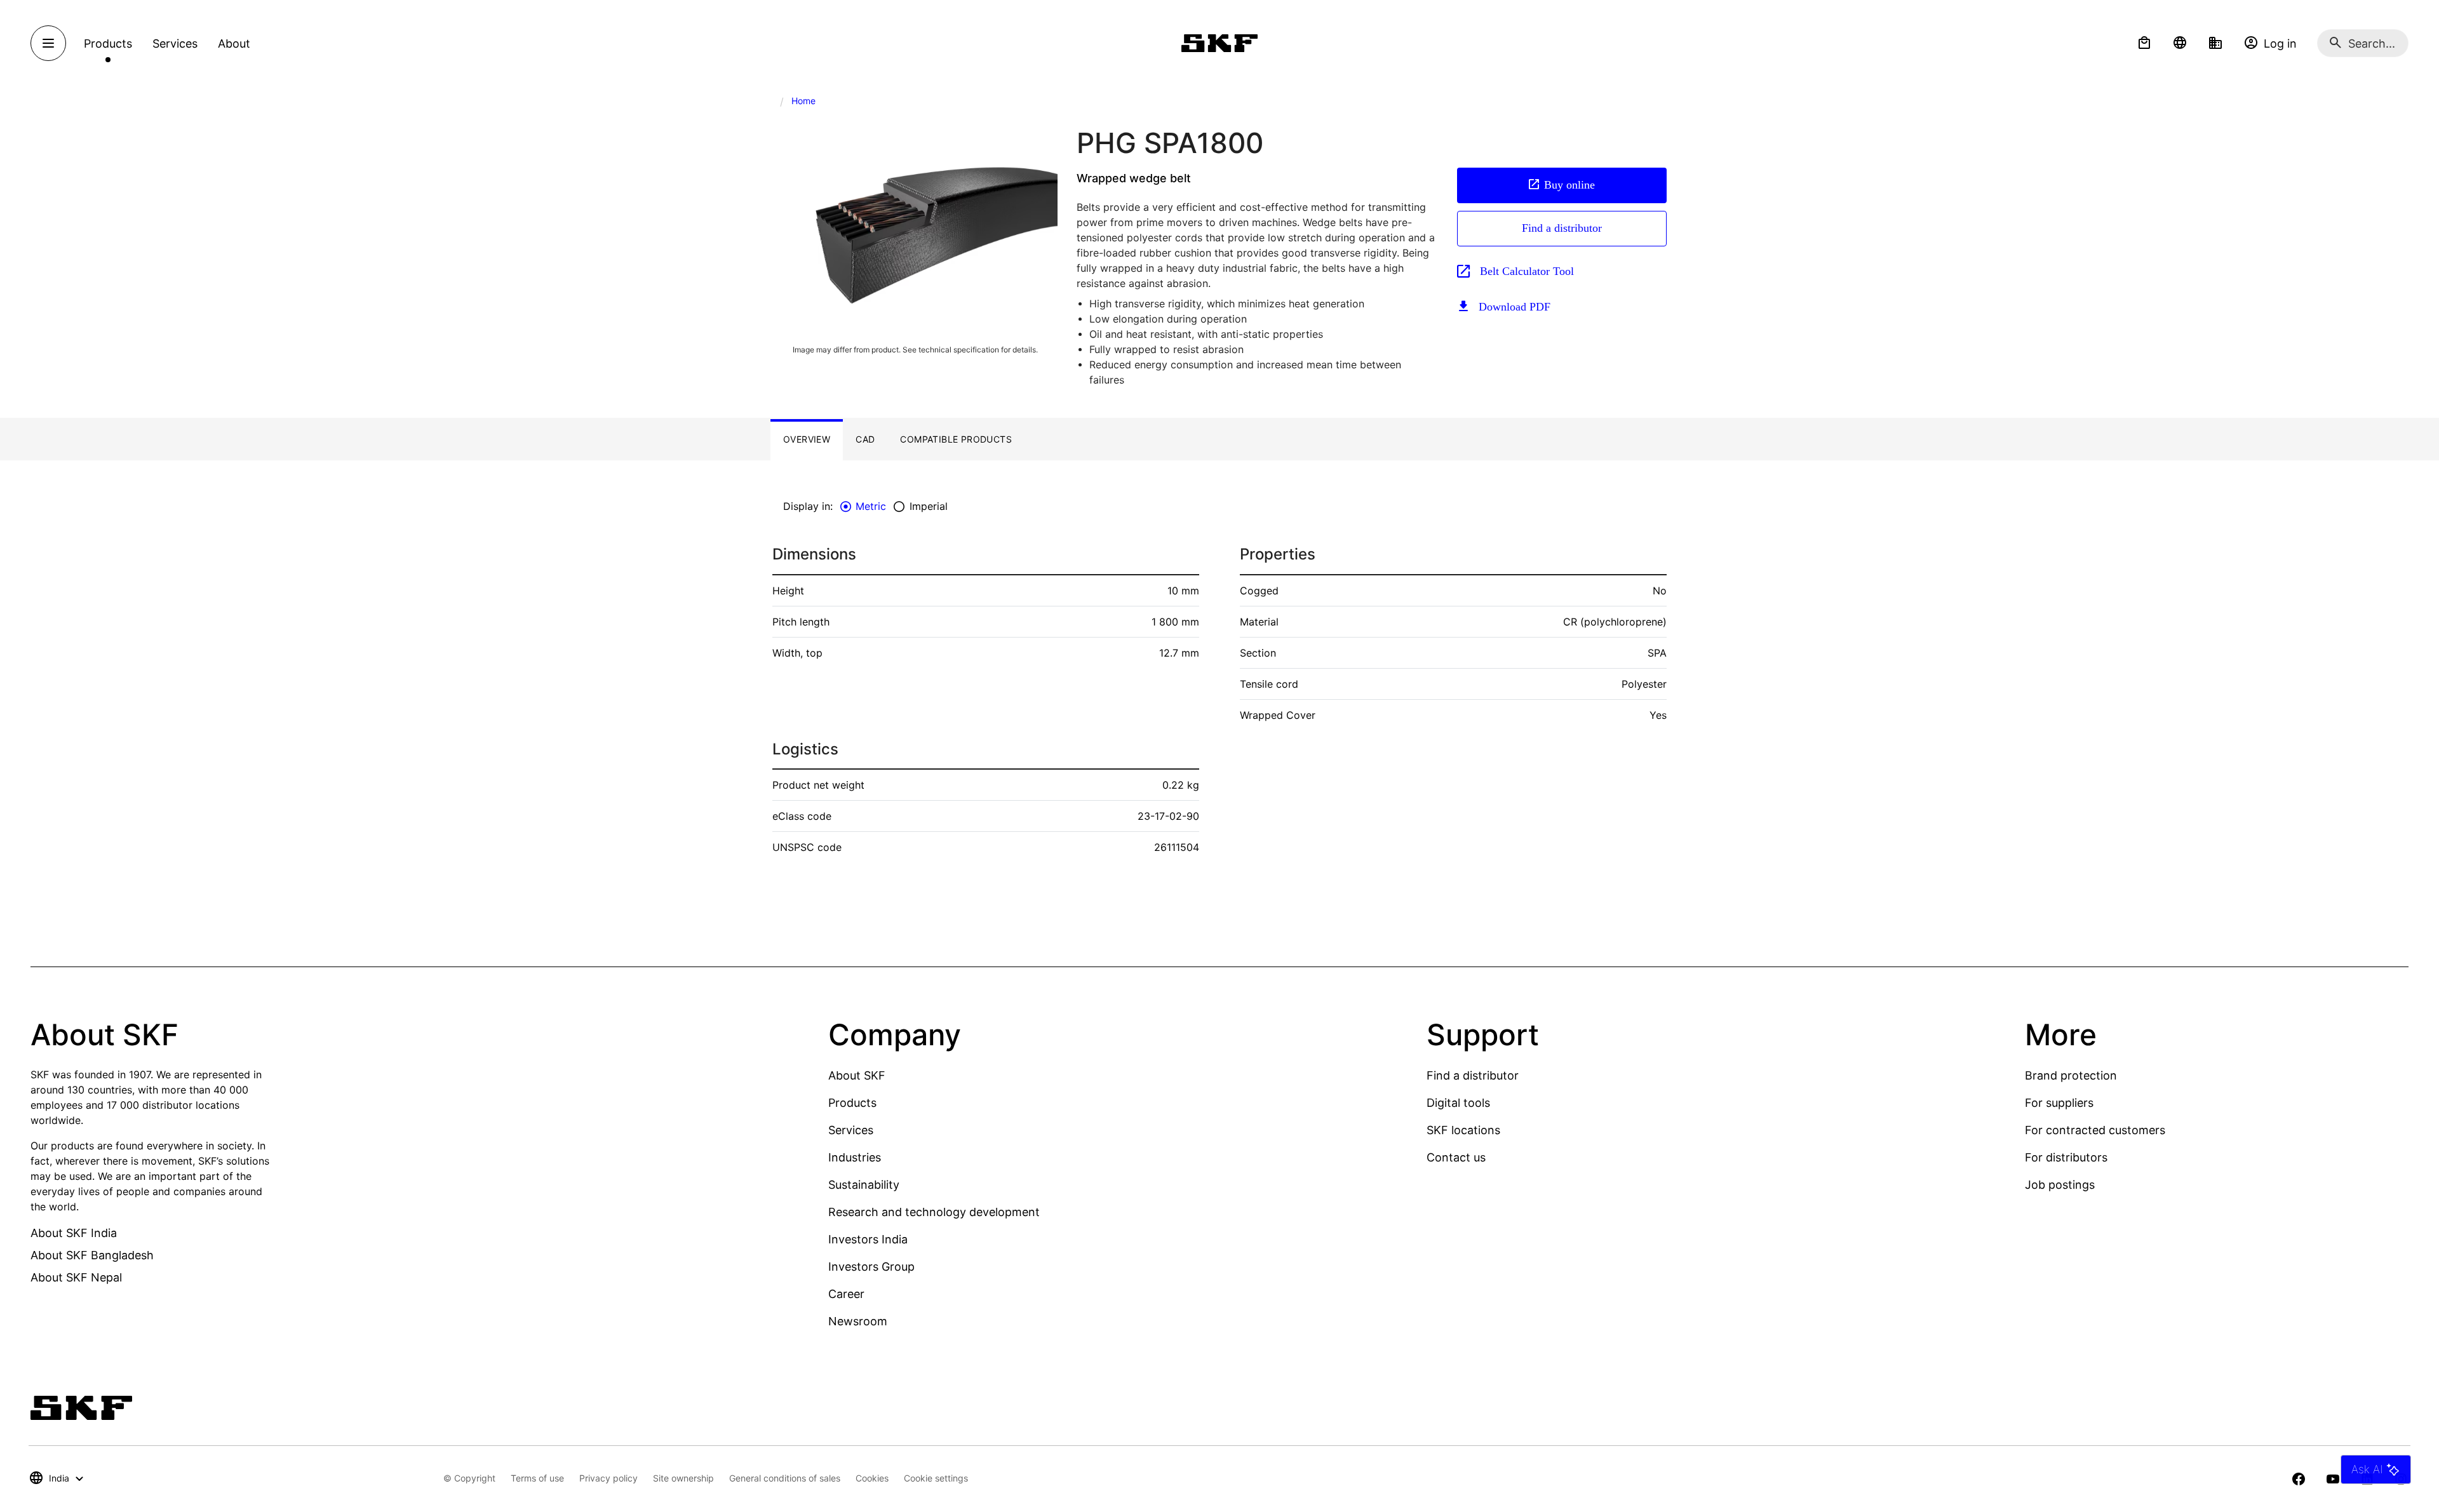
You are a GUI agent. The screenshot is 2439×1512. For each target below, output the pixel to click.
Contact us (1456, 1157)
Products (852, 1103)
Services (851, 1130)
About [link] (234, 43)
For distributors (2066, 1157)
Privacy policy (608, 1478)
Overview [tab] (807, 439)
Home (803, 101)
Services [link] (175, 43)
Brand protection (2071, 1075)
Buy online (1569, 185)
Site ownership (683, 1478)
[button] (2144, 43)
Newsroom (858, 1321)
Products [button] (108, 43)
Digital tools (1458, 1103)
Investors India (868, 1239)
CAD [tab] (865, 439)
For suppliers (2059, 1103)
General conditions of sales (785, 1478)
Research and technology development (934, 1212)
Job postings (2060, 1185)
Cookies (872, 1478)
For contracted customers (2095, 1130)
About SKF (857, 1075)
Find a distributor (1562, 228)
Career (846, 1294)
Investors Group (871, 1267)
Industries (855, 1157)
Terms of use (537, 1478)
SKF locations (1463, 1130)
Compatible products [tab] (956, 439)
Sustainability (864, 1185)
